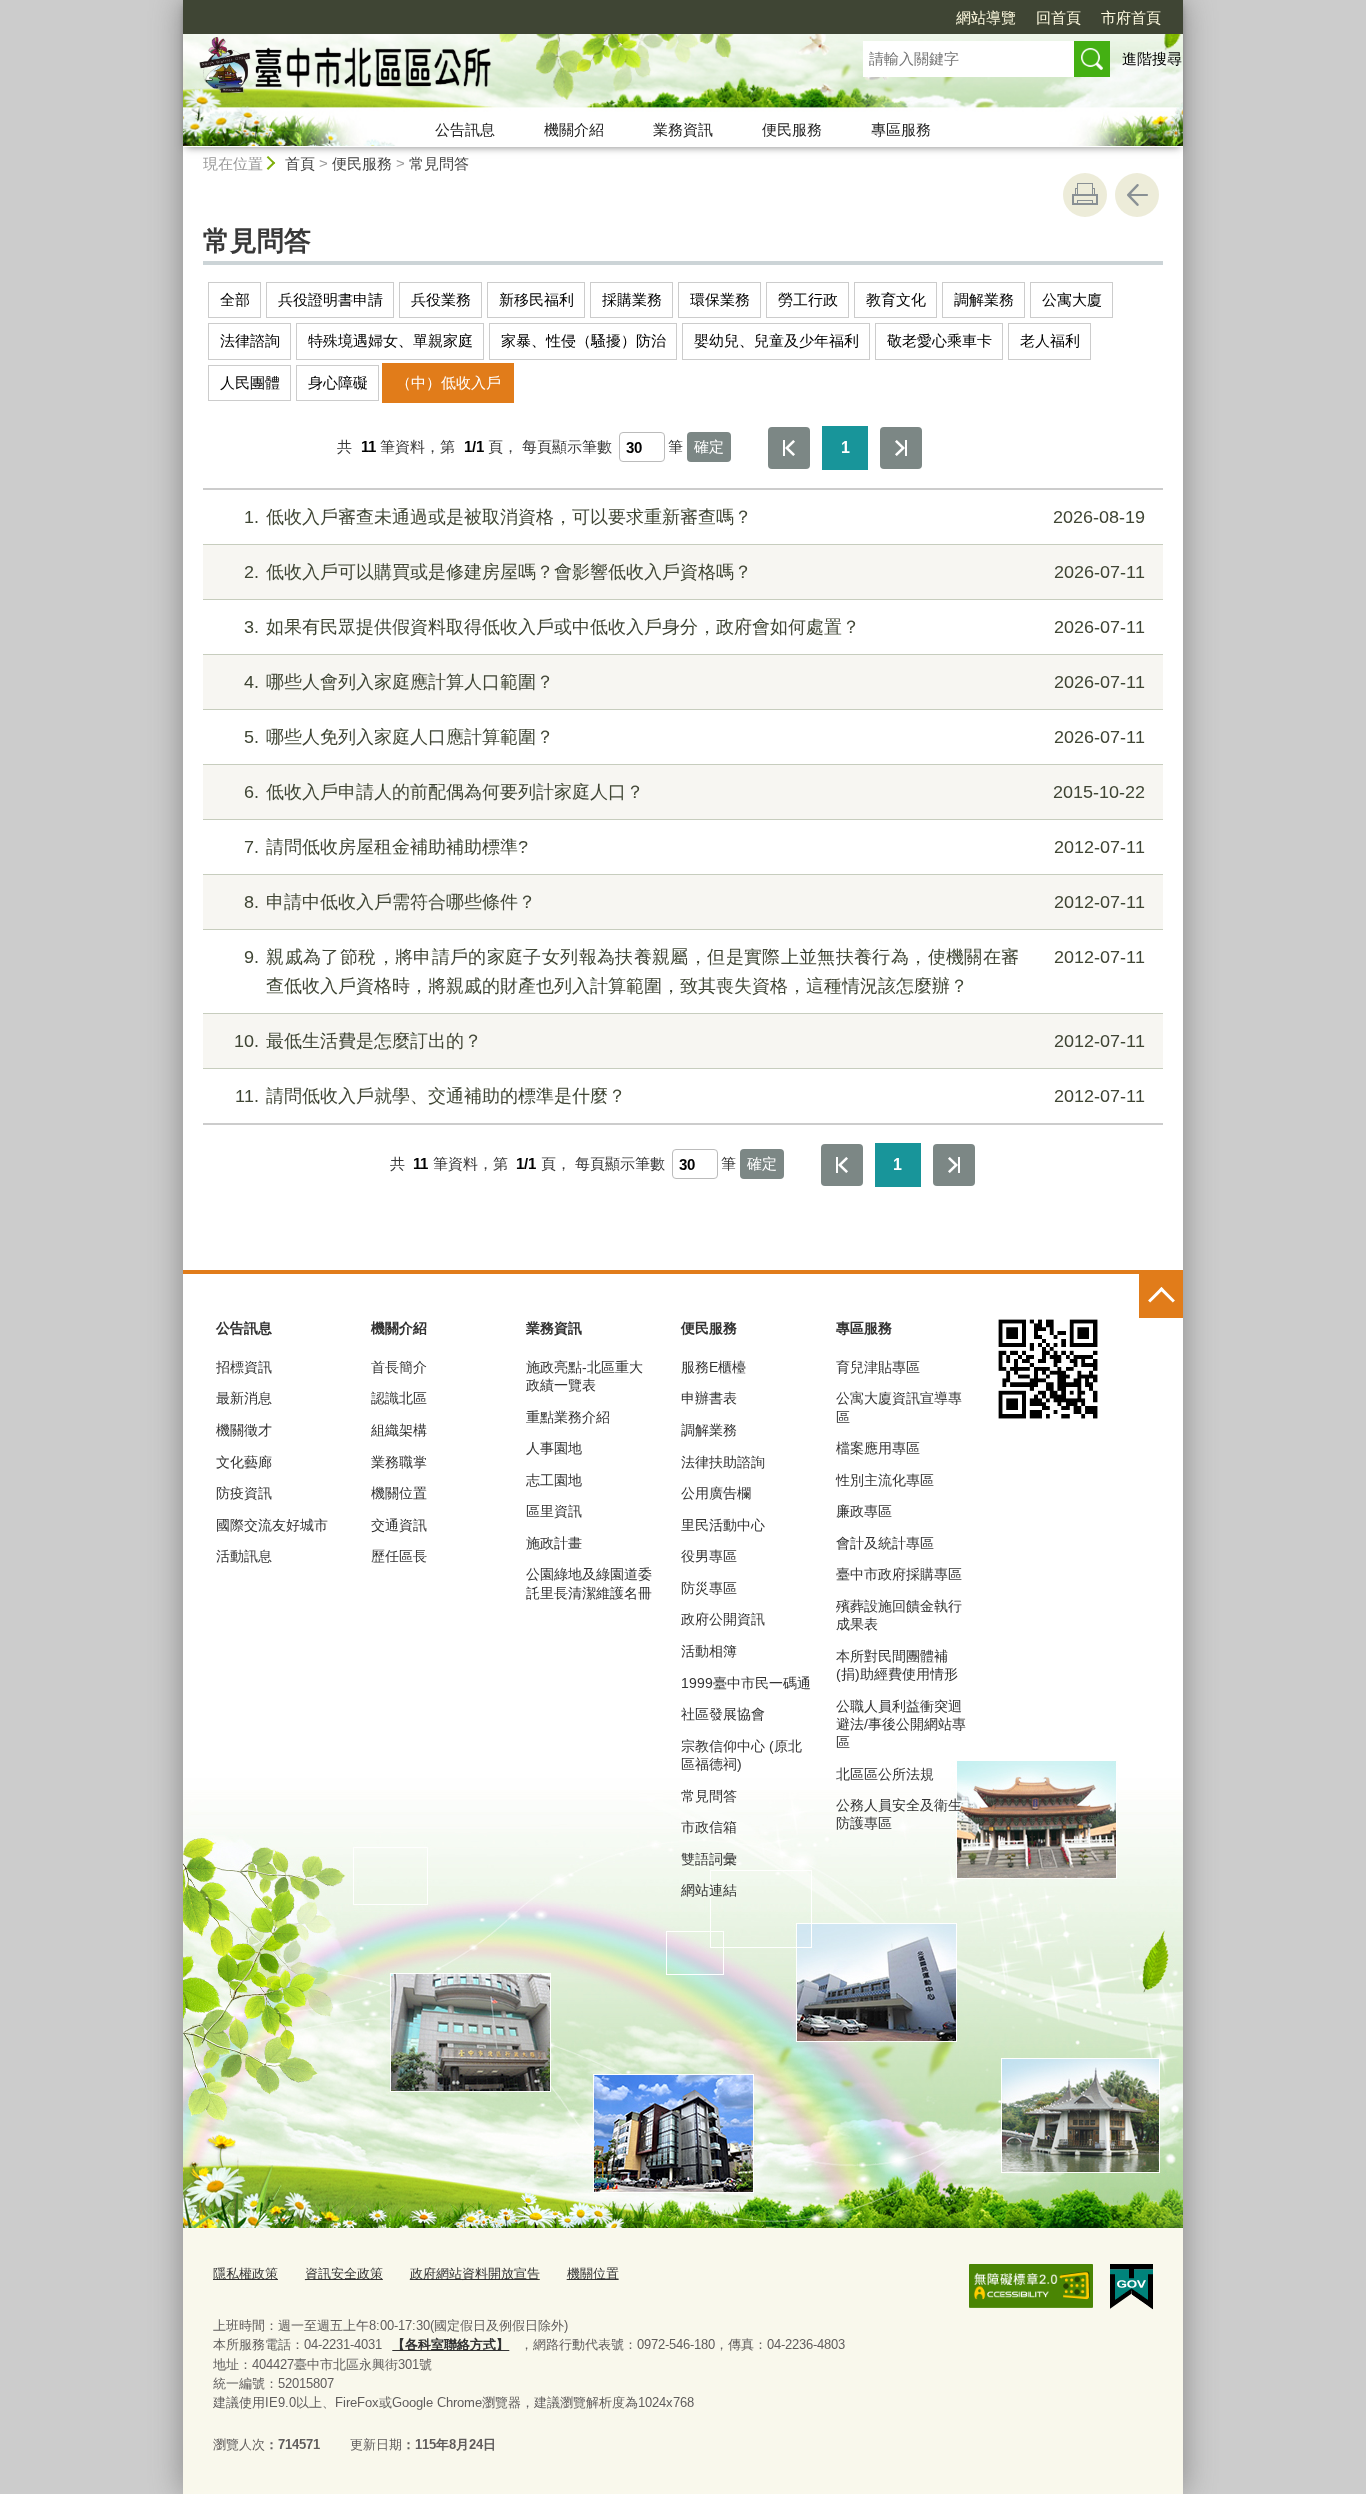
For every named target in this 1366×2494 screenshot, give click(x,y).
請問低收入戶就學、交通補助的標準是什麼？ (690, 1096)
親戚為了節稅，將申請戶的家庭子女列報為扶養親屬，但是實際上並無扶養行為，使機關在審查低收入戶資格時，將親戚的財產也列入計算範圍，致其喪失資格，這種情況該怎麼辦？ (694, 971)
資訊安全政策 (344, 2273)
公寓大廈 (1072, 299)
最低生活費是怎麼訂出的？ (689, 1041)
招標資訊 (244, 1367)
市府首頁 (1131, 17)
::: (174, 8)
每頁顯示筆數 (567, 446)
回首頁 (1058, 17)
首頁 (300, 163)
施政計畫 (554, 1543)
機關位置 (399, 1493)
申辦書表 (709, 1398)
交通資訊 (399, 1525)
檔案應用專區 (878, 1448)
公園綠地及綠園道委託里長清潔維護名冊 (589, 1583)
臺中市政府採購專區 (899, 1574)
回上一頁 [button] (1137, 195)
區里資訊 (554, 1511)
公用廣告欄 (716, 1493)
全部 (235, 299)
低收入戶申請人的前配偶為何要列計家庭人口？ (694, 792)
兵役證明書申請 (330, 299)
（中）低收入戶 (448, 382)
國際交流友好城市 (272, 1525)
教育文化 (896, 299)
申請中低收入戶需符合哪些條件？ (694, 902)
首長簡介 (399, 1367)
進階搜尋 (1152, 58)
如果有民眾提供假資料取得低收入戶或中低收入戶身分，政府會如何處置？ (694, 627)
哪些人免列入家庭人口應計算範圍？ (694, 737)
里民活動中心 (723, 1525)
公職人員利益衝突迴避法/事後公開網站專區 (901, 1724)
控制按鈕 (1161, 1296)
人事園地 (554, 1448)
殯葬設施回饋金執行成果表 (899, 1615)
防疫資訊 (244, 1493)
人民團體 (250, 382)
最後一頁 (901, 448)
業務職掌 (399, 1462)
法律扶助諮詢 (723, 1462)
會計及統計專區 (885, 1543)
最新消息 (244, 1398)
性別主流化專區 (885, 1480)
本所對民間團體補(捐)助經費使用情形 (897, 1665)
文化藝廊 (244, 1462)
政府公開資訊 (723, 1619)
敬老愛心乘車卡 (939, 340)
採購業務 (632, 299)
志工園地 (554, 1480)
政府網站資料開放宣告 (475, 2273)
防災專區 (709, 1588)
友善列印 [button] (1085, 195)
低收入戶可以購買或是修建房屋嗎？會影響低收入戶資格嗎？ (694, 572)
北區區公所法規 (885, 1774)
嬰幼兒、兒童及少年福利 (776, 340)
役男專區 (709, 1556)
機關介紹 (574, 129)
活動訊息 (244, 1556)
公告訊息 (465, 129)
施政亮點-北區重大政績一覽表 (584, 1376)
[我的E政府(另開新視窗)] (1131, 2287)
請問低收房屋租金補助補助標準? (694, 847)
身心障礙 (338, 382)
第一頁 (789, 448)
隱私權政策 (245, 2273)
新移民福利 (536, 299)
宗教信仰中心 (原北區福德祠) (741, 1755)
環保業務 (720, 299)
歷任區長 (399, 1556)
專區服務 (901, 129)
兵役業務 (441, 299)
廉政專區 (864, 1511)
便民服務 (792, 129)
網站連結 (709, 1890)
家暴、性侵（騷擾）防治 (583, 340)
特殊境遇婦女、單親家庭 (390, 340)
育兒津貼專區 (878, 1367)
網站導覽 (986, 17)
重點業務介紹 (568, 1417)
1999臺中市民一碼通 (746, 1683)
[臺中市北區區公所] (499, 73)
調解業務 (984, 299)
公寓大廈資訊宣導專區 (899, 1407)
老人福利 (1050, 340)
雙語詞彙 (709, 1859)
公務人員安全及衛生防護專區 (899, 1814)
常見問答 (439, 163)
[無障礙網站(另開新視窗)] (1031, 2286)
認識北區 (399, 1398)
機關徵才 (244, 1430)
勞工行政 (808, 299)
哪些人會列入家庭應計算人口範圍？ (694, 682)
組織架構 (399, 1430)
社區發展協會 (723, 1714)
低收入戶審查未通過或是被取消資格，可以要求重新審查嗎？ (694, 517)
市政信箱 (709, 1827)
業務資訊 (683, 129)
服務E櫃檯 (713, 1367)
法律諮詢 (250, 340)
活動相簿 (709, 1651)
